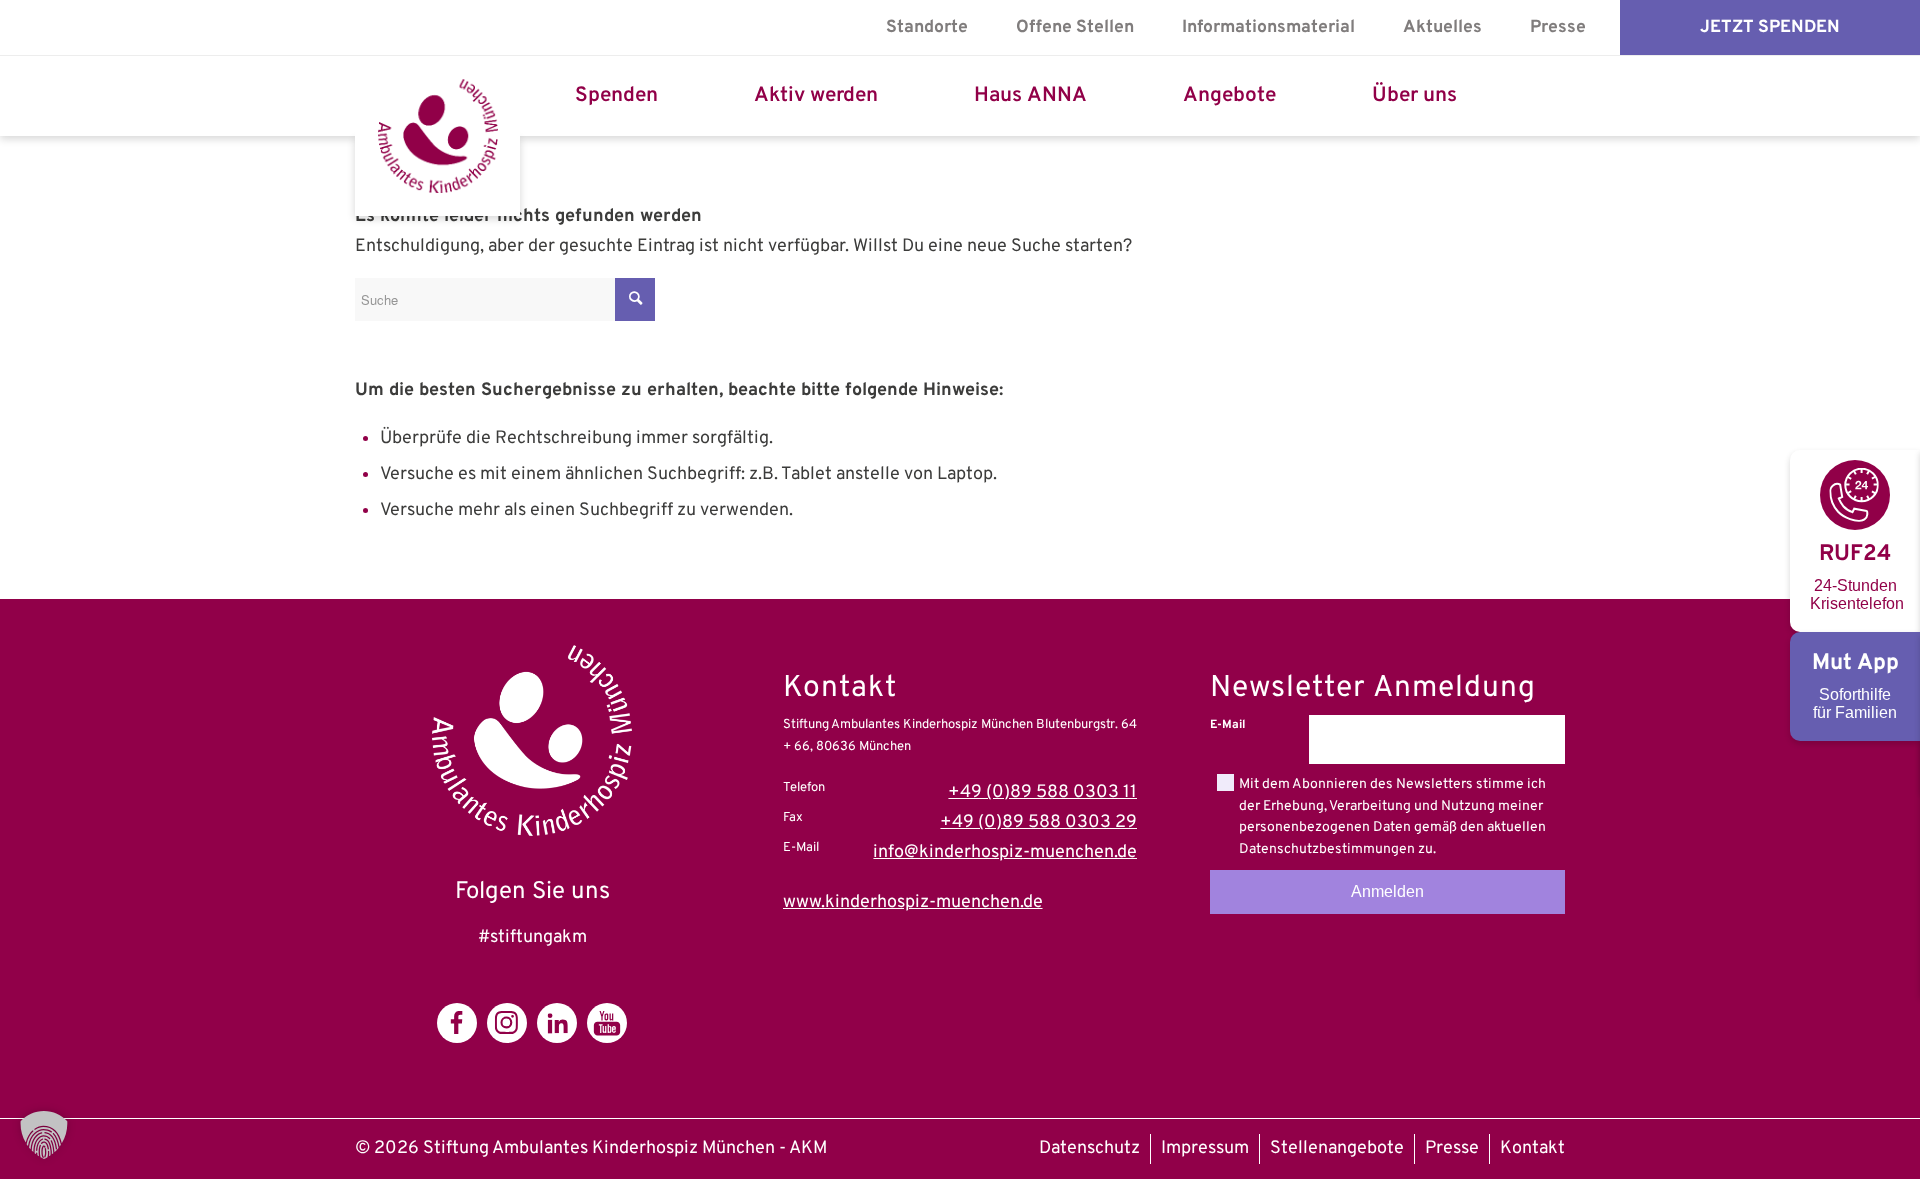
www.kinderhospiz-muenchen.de (913, 902)
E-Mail (1227, 725)
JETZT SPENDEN (1770, 27)
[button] (44, 1135)
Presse (1558, 27)
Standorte (927, 27)
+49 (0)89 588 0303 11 (1042, 792)
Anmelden (1387, 891)
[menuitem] (927, 27)
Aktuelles (1442, 27)
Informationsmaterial (1268, 27)
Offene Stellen (1075, 27)
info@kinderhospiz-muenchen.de (1005, 852)
